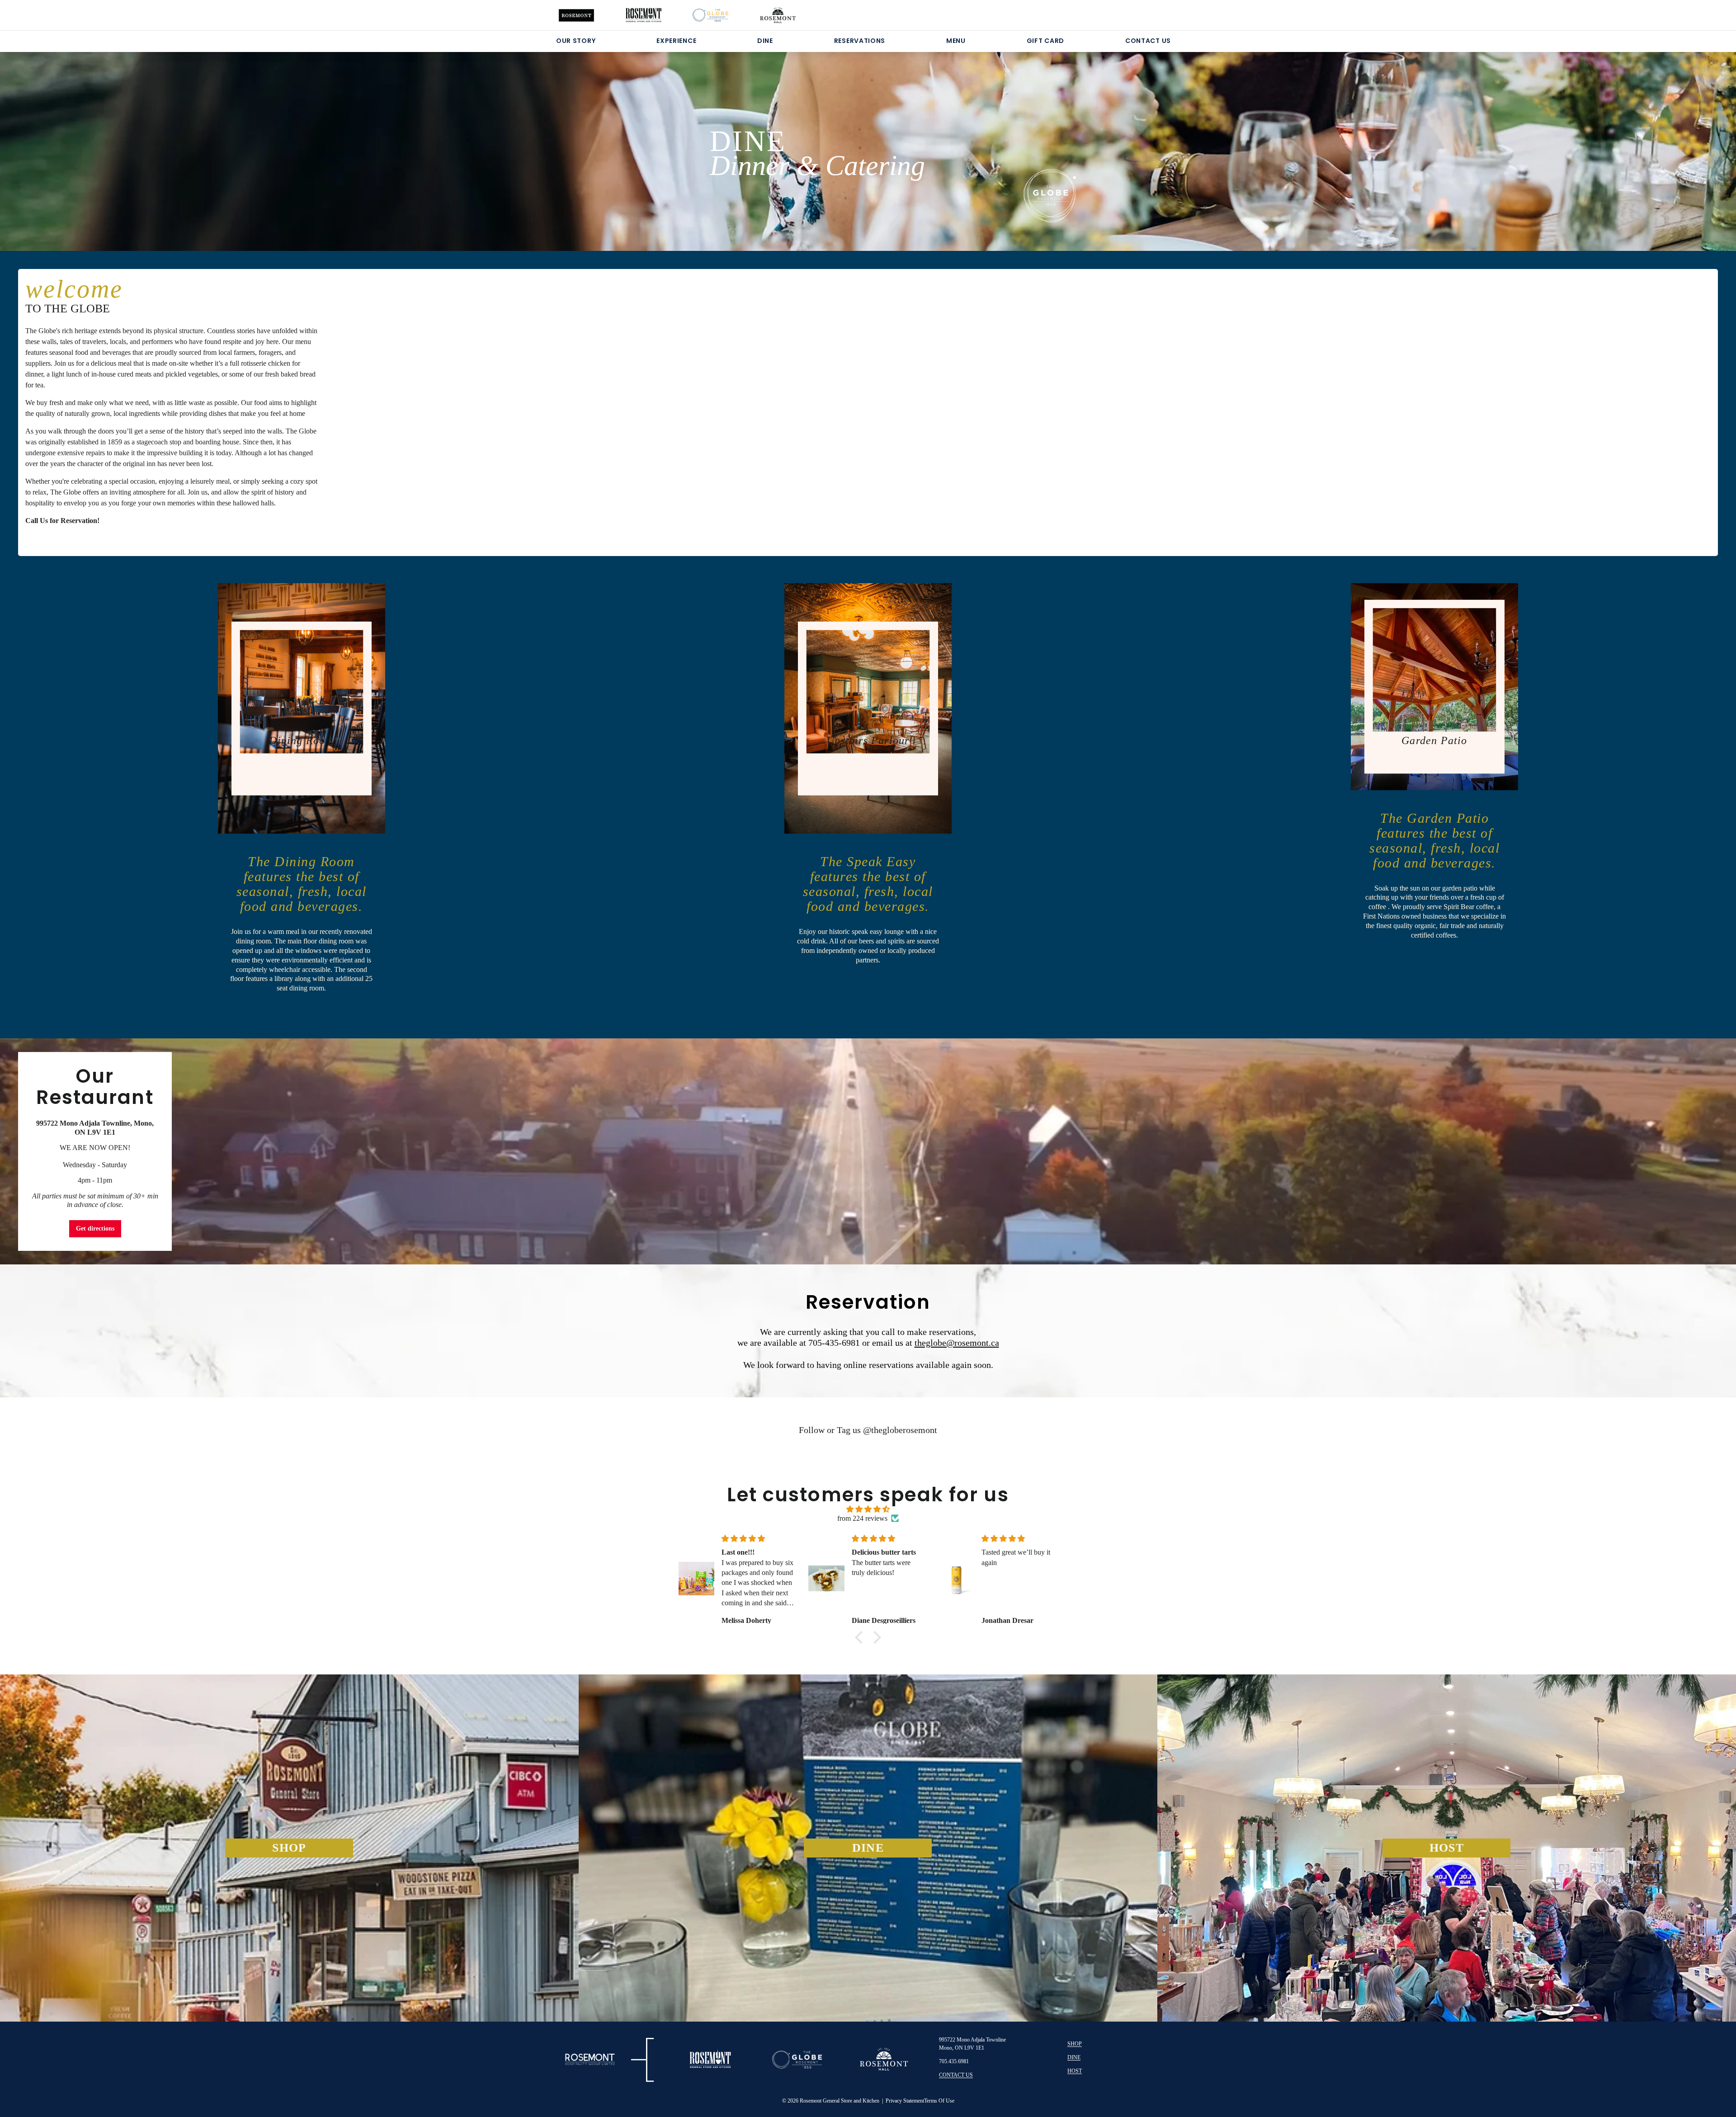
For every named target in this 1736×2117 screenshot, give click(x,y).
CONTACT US (1148, 41)
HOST (1075, 2071)
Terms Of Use (939, 2101)
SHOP (1075, 2044)
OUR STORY (576, 41)
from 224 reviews (862, 1518)
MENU (956, 41)
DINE (765, 41)
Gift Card (1045, 41)
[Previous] (115, 140)
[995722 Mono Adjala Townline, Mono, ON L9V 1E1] (868, 1151)
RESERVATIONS (860, 41)
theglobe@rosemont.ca (957, 1343)
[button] (861, 1637)
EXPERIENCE (676, 41)
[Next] (1621, 140)
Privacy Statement (905, 2101)
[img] (868, 1509)
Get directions (95, 1228)
